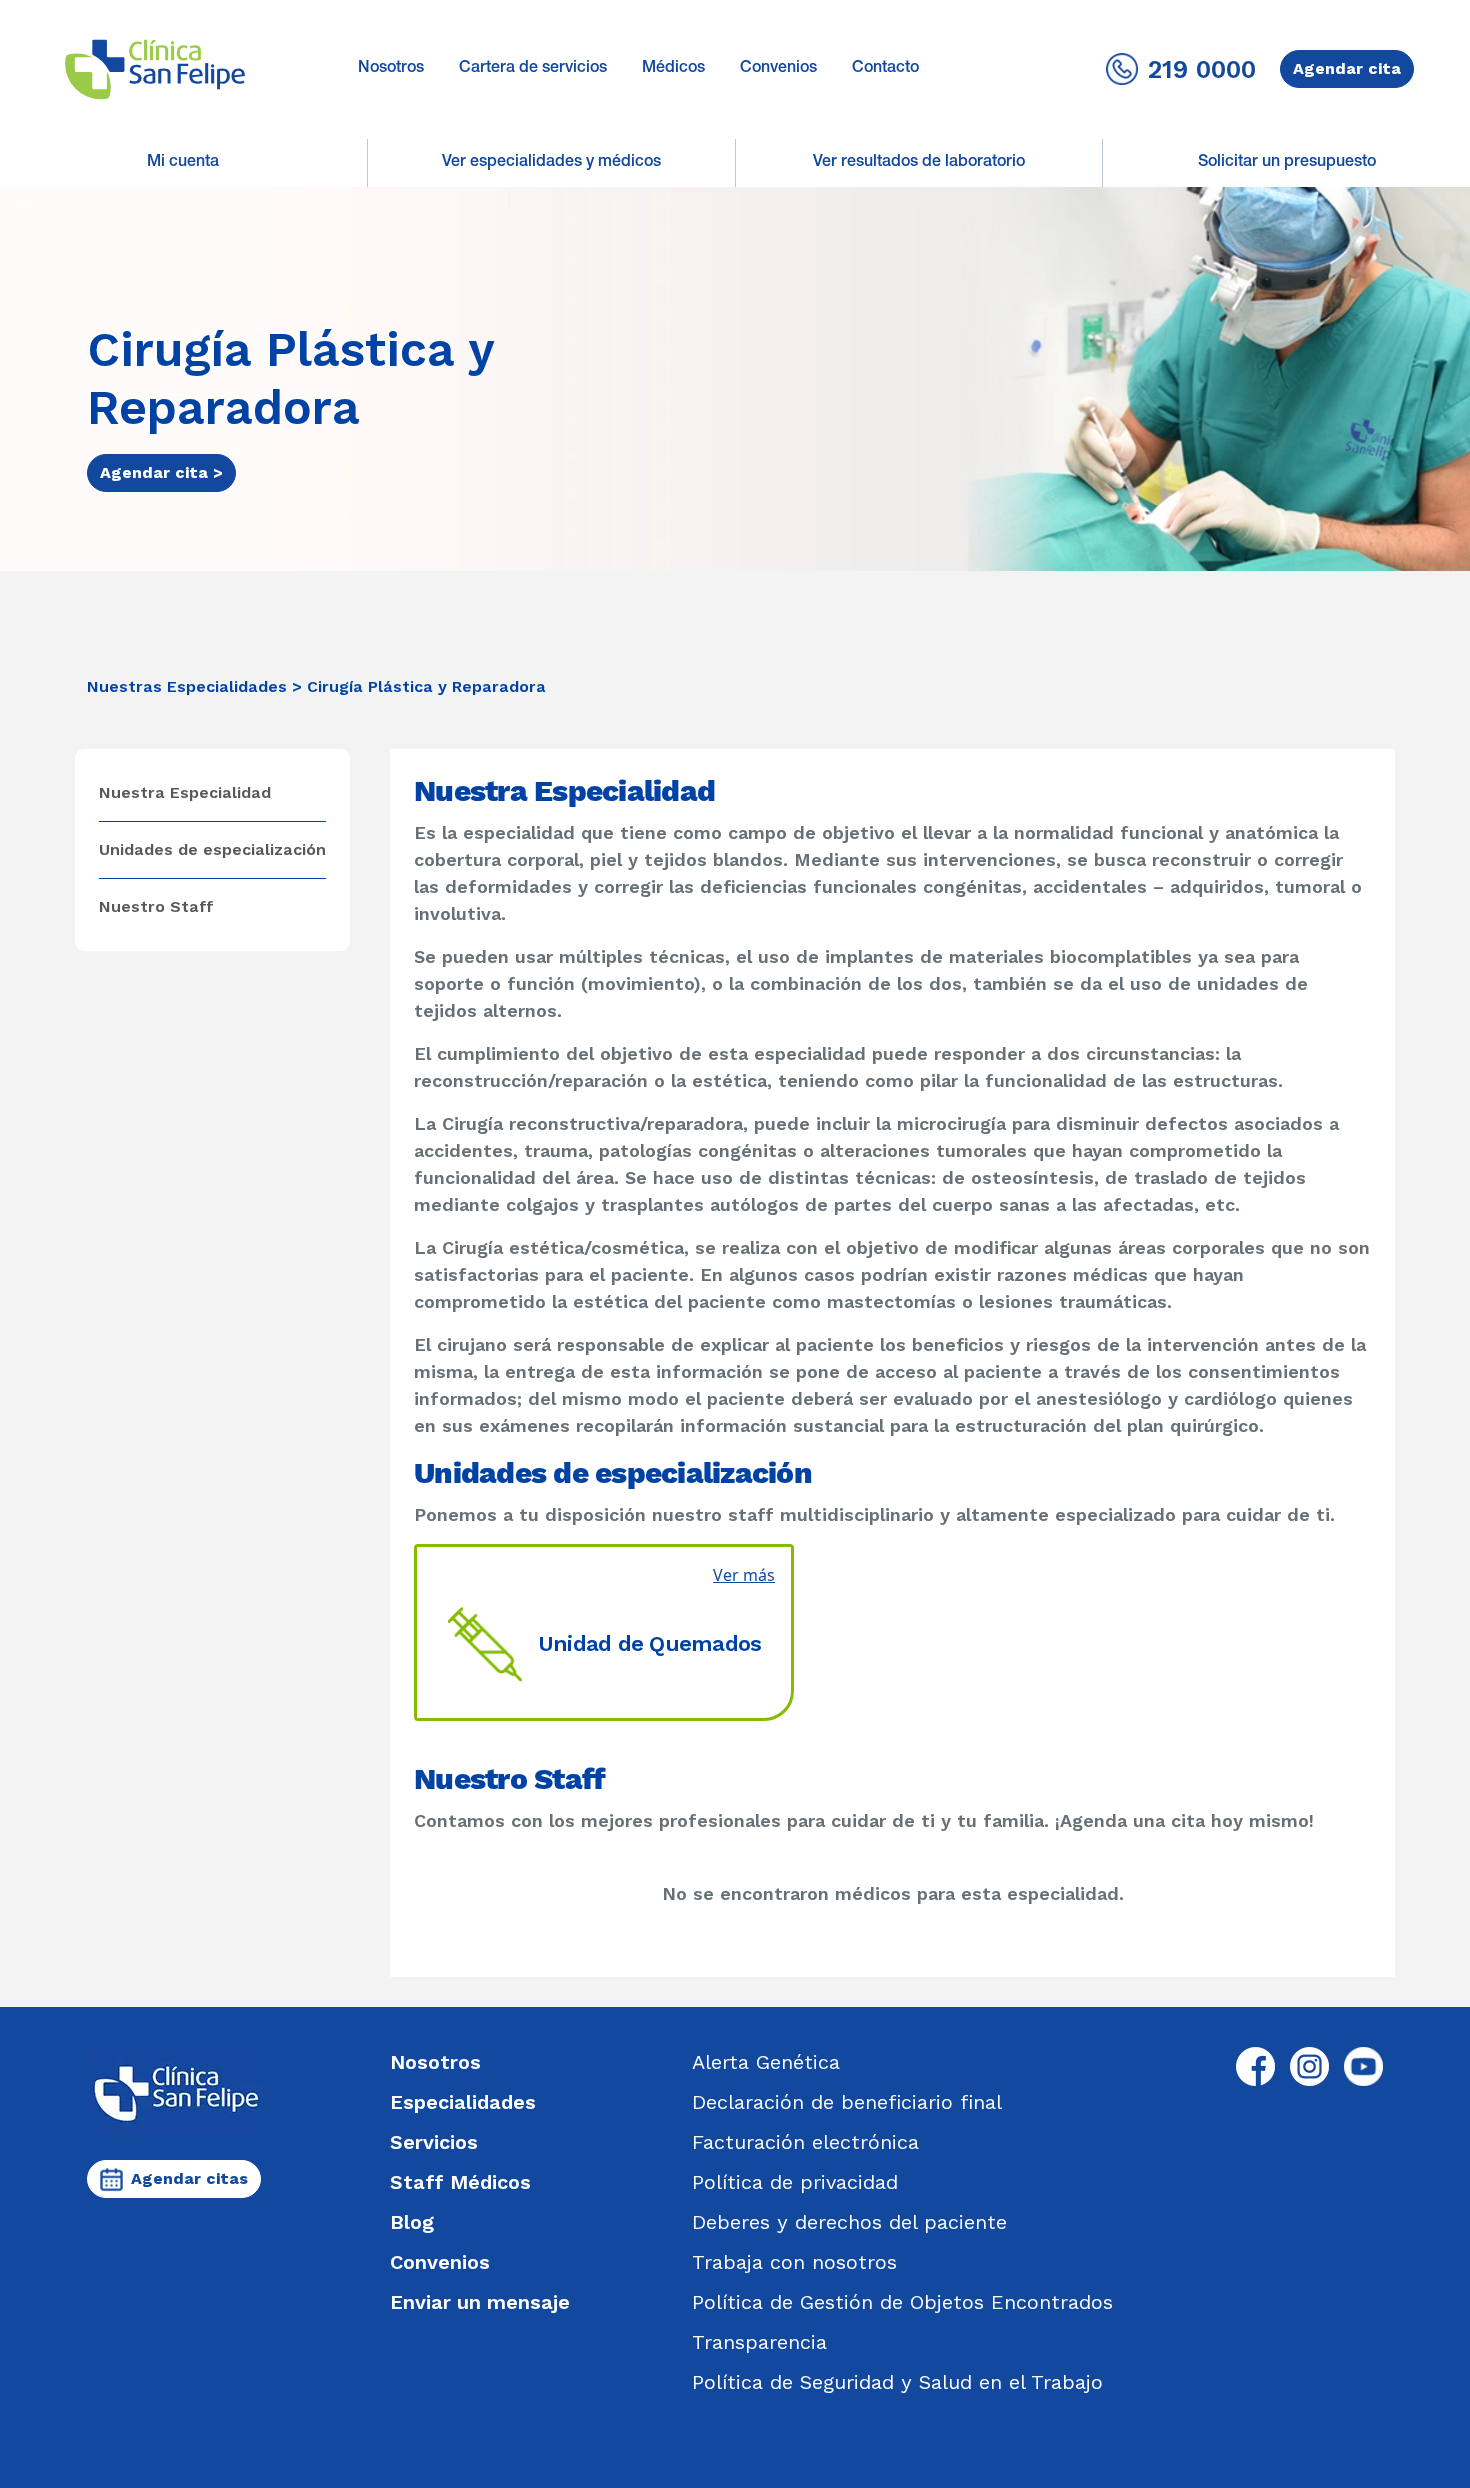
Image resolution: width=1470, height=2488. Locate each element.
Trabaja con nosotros (794, 2262)
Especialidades (463, 2102)
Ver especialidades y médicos (551, 163)
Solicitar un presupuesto (1287, 163)
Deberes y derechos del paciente (849, 2222)
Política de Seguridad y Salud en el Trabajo (897, 2382)
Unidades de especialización (212, 849)
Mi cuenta (183, 163)
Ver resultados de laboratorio (919, 163)
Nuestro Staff (156, 906)
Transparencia (759, 2342)
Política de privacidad (795, 2182)
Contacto (885, 69)
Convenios (778, 69)
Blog (412, 2222)
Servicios (434, 2142)
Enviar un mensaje (480, 2302)
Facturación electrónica (805, 2142)
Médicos (673, 69)
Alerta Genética (766, 2062)
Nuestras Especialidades (187, 686)
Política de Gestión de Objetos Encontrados (902, 2302)
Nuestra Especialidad (185, 792)
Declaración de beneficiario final (847, 2102)
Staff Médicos (460, 2182)
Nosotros (391, 69)
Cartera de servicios (533, 69)
